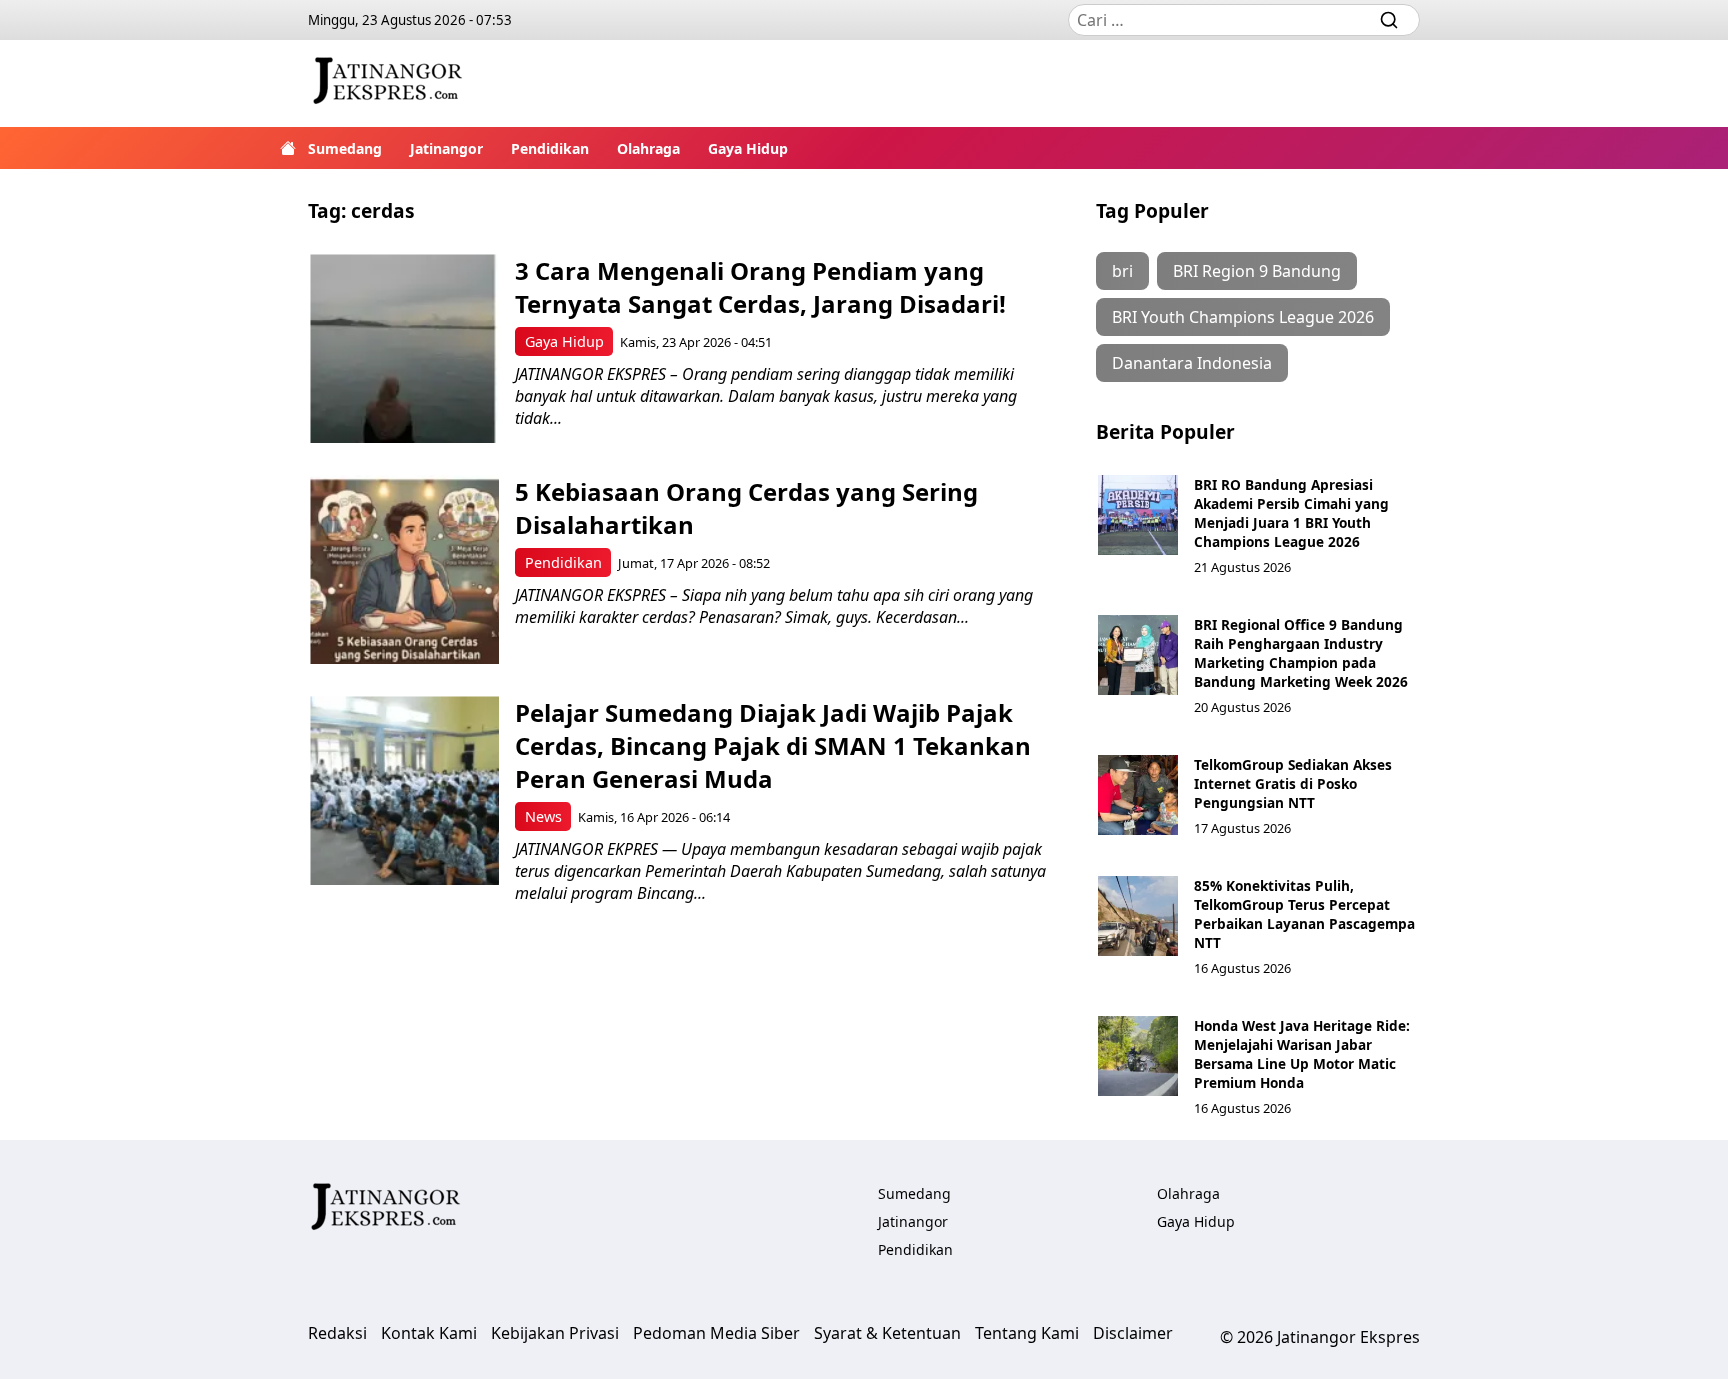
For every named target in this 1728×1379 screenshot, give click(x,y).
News (543, 816)
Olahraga (648, 148)
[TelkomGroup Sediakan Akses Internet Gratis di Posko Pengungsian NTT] (1138, 795)
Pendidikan (550, 148)
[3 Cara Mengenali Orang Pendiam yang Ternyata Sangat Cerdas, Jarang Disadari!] (404, 348)
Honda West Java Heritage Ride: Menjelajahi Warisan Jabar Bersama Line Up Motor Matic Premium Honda (1302, 1054)
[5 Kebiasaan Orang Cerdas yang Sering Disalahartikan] (404, 569)
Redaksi (337, 1333)
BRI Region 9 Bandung (1257, 271)
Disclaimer (1133, 1333)
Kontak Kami (429, 1333)
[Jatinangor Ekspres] (388, 83)
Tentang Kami (1027, 1333)
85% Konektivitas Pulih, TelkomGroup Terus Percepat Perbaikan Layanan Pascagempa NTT (1304, 914)
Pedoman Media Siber (716, 1333)
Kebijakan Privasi (555, 1333)
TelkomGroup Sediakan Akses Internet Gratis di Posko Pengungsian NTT (1293, 783)
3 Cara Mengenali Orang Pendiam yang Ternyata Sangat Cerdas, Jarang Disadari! (760, 287)
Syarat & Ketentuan (887, 1333)
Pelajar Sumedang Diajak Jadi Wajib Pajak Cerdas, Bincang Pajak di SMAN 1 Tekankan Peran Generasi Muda (773, 745)
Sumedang (345, 148)
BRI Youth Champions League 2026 (1243, 317)
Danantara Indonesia (1192, 363)
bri (1122, 271)
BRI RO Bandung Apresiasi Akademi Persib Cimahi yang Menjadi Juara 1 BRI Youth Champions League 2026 (1291, 513)
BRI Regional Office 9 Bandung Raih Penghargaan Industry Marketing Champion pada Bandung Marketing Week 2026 (1301, 653)
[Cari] (1389, 20)
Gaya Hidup (748, 148)
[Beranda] (288, 148)
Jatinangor (446, 148)
